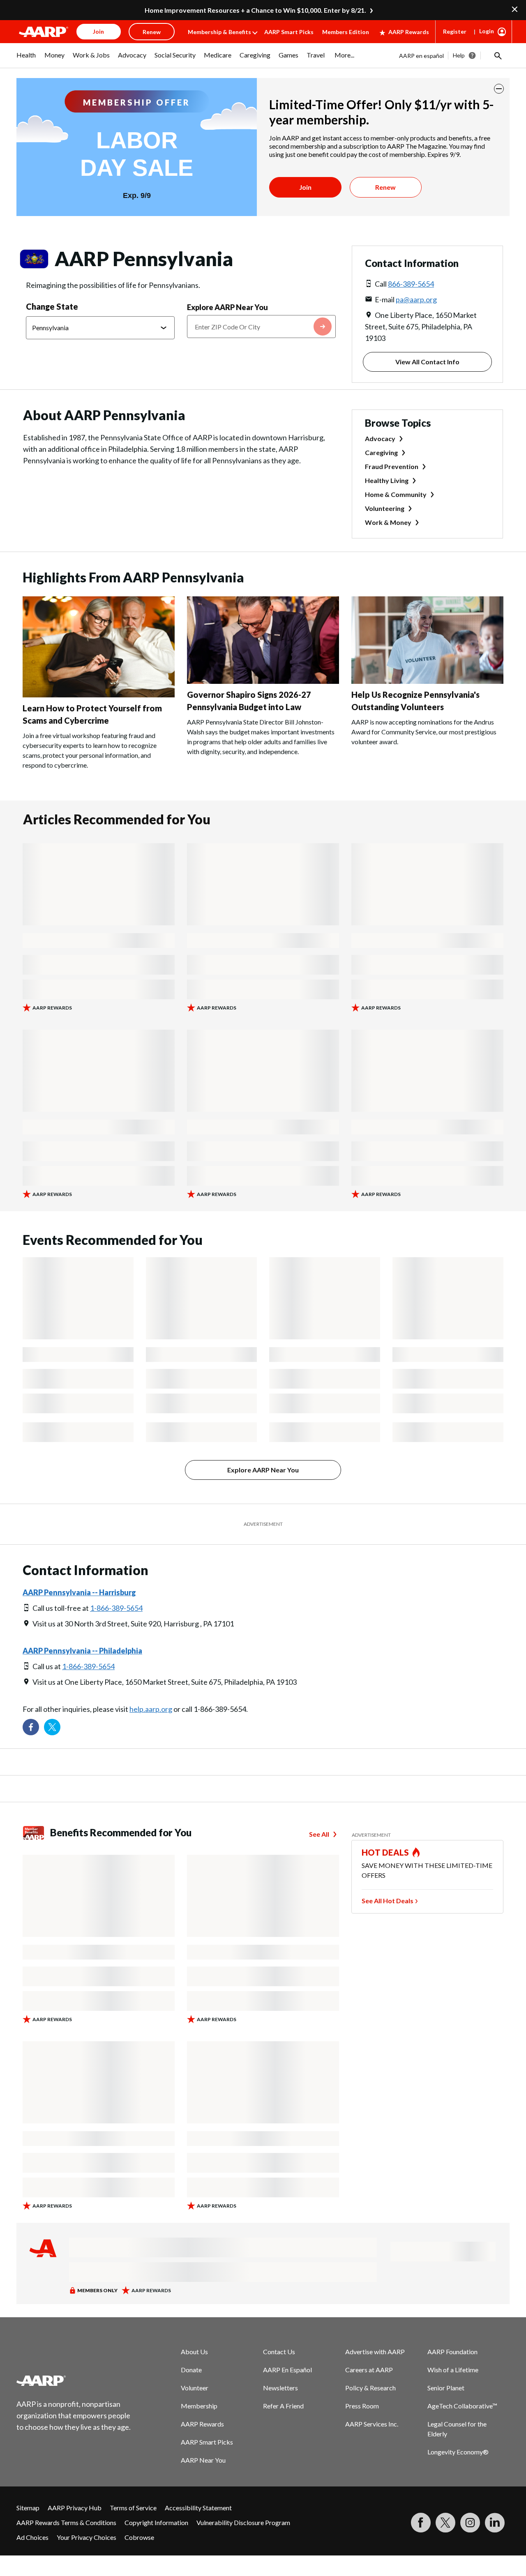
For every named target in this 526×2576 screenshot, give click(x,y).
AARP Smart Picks (289, 32)
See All (319, 1834)
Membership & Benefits (219, 32)
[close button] (499, 89)
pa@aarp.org (416, 299)
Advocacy (380, 438)
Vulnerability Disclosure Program (243, 2522)
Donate (191, 2370)
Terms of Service (133, 2508)
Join (305, 187)
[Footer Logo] (74, 2380)
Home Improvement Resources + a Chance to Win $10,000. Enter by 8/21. (255, 10)
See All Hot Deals (388, 1901)
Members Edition (346, 32)
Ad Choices (32, 2537)
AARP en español (421, 56)
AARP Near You (203, 2460)
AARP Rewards (409, 32)
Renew (385, 187)
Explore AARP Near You (227, 307)
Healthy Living (387, 480)
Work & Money (388, 522)
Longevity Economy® (458, 2452)
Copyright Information (156, 2522)
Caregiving (381, 452)
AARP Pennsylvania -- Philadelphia (82, 1651)
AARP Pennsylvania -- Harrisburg (79, 1592)
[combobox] (261, 327)
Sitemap (28, 2508)
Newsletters (280, 2388)
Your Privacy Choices (87, 2537)
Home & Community (396, 494)
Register (455, 31)
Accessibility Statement (198, 2508)
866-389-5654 (411, 284)
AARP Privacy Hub (75, 2508)
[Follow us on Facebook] (31, 1727)
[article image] (99, 695)
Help (459, 55)
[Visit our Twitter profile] (52, 1727)
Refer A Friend (283, 2406)
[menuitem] (26, 59)
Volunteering (385, 508)
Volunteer (195, 2388)
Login (487, 31)
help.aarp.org (151, 1709)
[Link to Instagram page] (470, 2523)
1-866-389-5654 (116, 1608)
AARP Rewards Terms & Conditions (66, 2522)
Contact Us (279, 2352)
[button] (497, 55)
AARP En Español (287, 2370)
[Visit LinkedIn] (495, 2523)
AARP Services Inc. (372, 2424)
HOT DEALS (385, 1852)
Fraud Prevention (392, 466)
